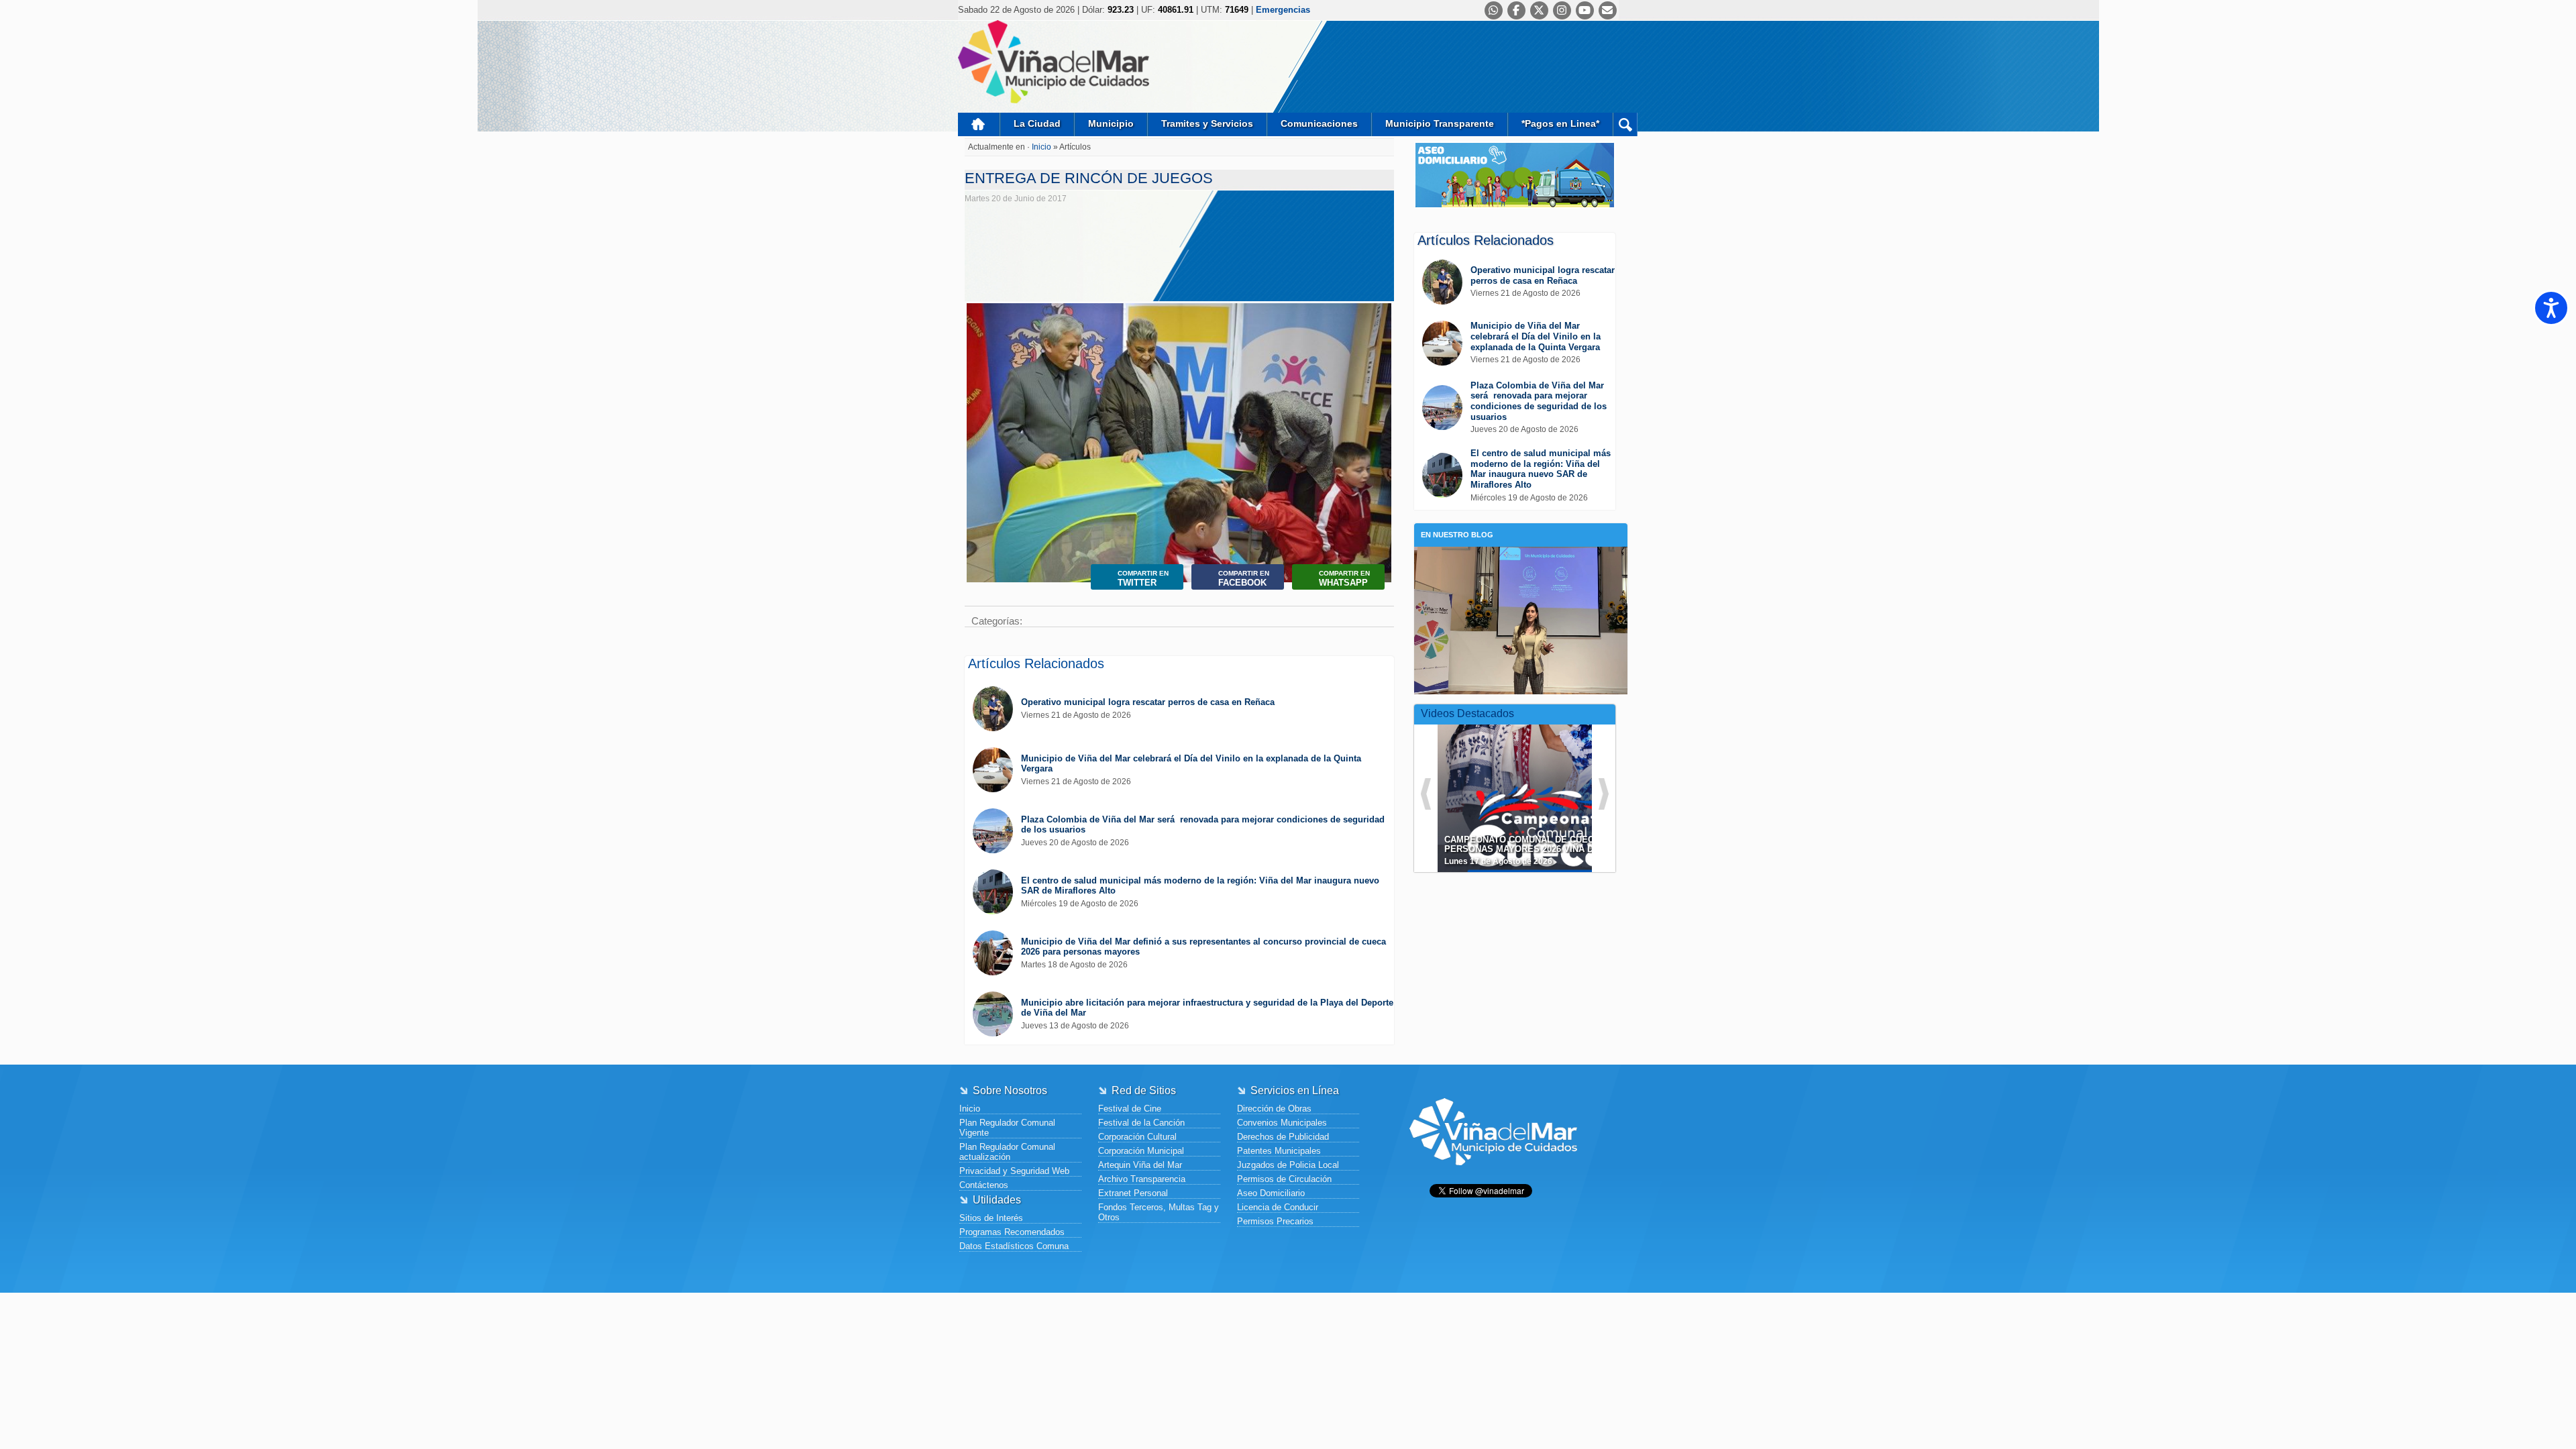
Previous (980, 431)
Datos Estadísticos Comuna (1014, 1246)
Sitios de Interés (991, 1218)
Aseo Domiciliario (1271, 1193)
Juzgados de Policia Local (1288, 1165)
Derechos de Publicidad (1283, 1137)
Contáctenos (984, 1185)
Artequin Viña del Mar (1140, 1165)
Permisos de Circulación (1284, 1179)
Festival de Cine (1130, 1109)
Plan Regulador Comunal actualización (1007, 1152)
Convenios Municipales (1282, 1123)
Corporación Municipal (1141, 1151)
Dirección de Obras (1274, 1109)
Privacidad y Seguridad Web (1014, 1171)
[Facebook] (1516, 10)
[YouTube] (1585, 10)
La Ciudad (1037, 123)
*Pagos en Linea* (1560, 123)
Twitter (1143, 579)
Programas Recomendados (1012, 1232)
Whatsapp (1344, 579)
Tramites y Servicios (1207, 123)
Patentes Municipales (1279, 1151)
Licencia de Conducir (1278, 1207)
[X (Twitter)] (1539, 10)
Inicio (979, 124)
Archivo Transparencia (1142, 1179)
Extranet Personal (1133, 1193)
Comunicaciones (1319, 123)
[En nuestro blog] (1521, 567)
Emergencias (1283, 10)
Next (1378, 431)
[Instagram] (1562, 10)
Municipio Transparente (1440, 123)
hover (1539, 788)
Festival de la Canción (1141, 1123)
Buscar (1625, 124)
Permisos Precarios (1275, 1221)
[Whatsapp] (1494, 10)
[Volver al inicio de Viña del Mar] (1493, 1176)
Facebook (1244, 579)
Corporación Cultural (1137, 1137)
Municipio (1111, 123)
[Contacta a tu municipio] (1608, 10)
